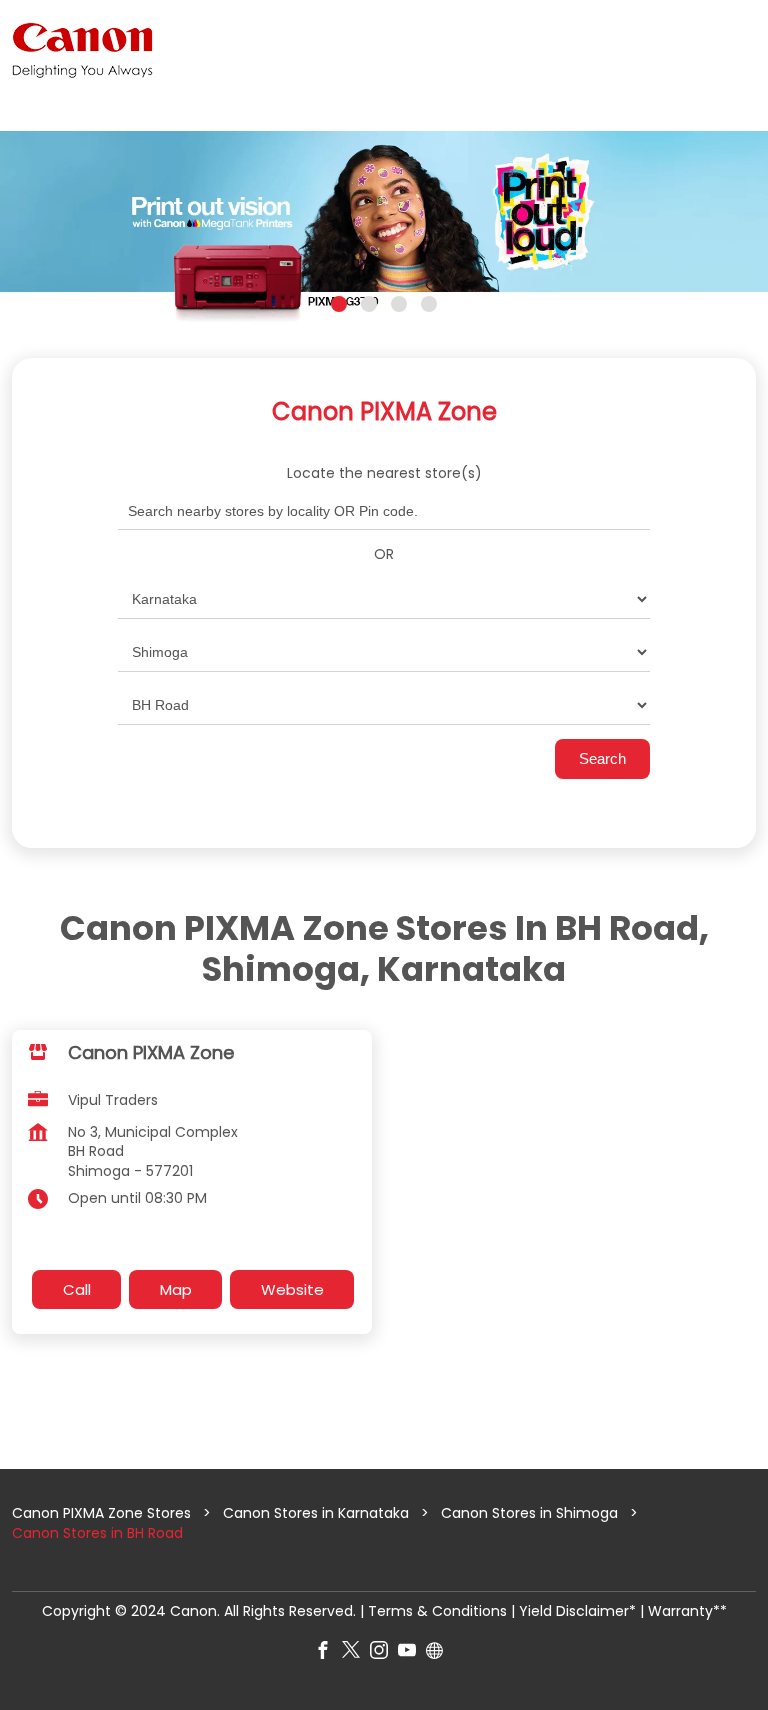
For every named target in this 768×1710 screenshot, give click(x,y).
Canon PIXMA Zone (151, 1052)
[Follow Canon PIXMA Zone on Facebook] (328, 1654)
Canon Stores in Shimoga (529, 1513)
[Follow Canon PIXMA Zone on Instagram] (384, 1654)
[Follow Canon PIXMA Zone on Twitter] (356, 1654)
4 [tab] (429, 304)
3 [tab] (399, 304)
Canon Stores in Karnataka (316, 1513)
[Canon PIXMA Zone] (82, 50)
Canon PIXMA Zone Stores (103, 1513)
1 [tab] (339, 304)
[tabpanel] (384, 229)
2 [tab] (369, 304)
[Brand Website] (440, 1654)
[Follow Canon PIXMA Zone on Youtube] (412, 1654)
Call (77, 1289)
